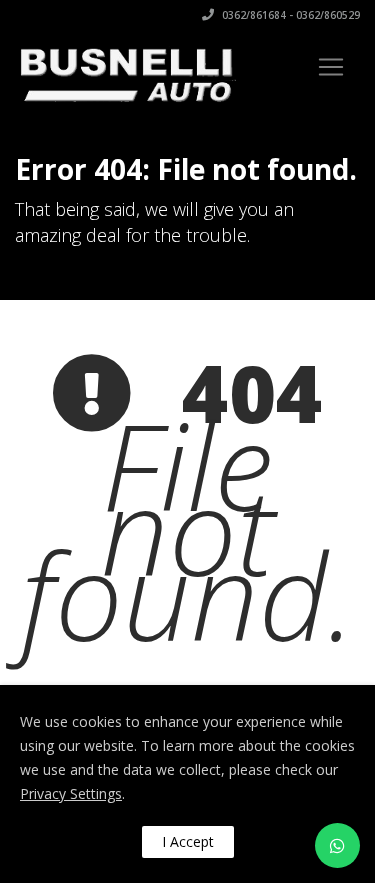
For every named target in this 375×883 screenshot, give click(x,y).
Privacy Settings (71, 793)
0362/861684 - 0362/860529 (289, 15)
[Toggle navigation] (331, 67)
